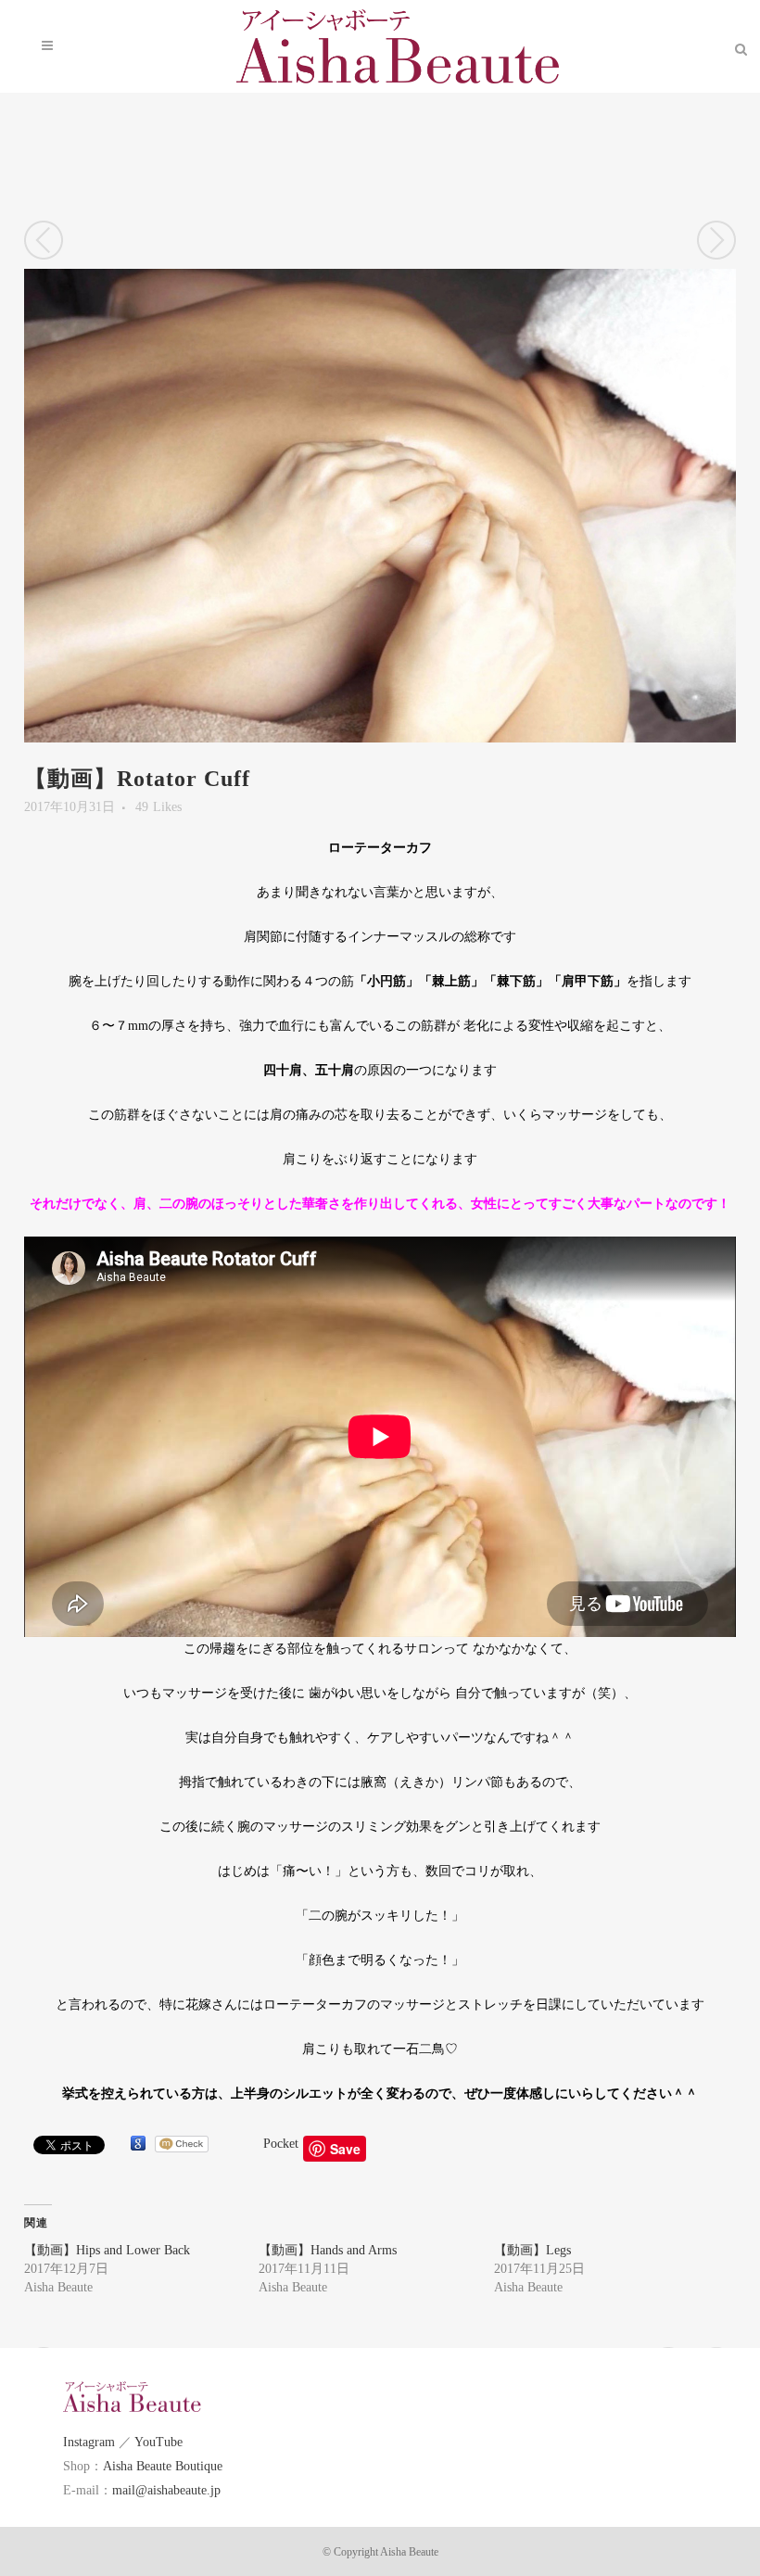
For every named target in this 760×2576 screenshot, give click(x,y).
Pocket (281, 2144)
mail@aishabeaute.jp (166, 2490)
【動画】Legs (532, 2250)
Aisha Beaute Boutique (163, 2466)
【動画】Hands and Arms (328, 2250)
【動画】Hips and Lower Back (107, 2250)
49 (158, 807)
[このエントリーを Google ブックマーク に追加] (138, 2144)
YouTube (158, 2442)
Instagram (89, 2442)
